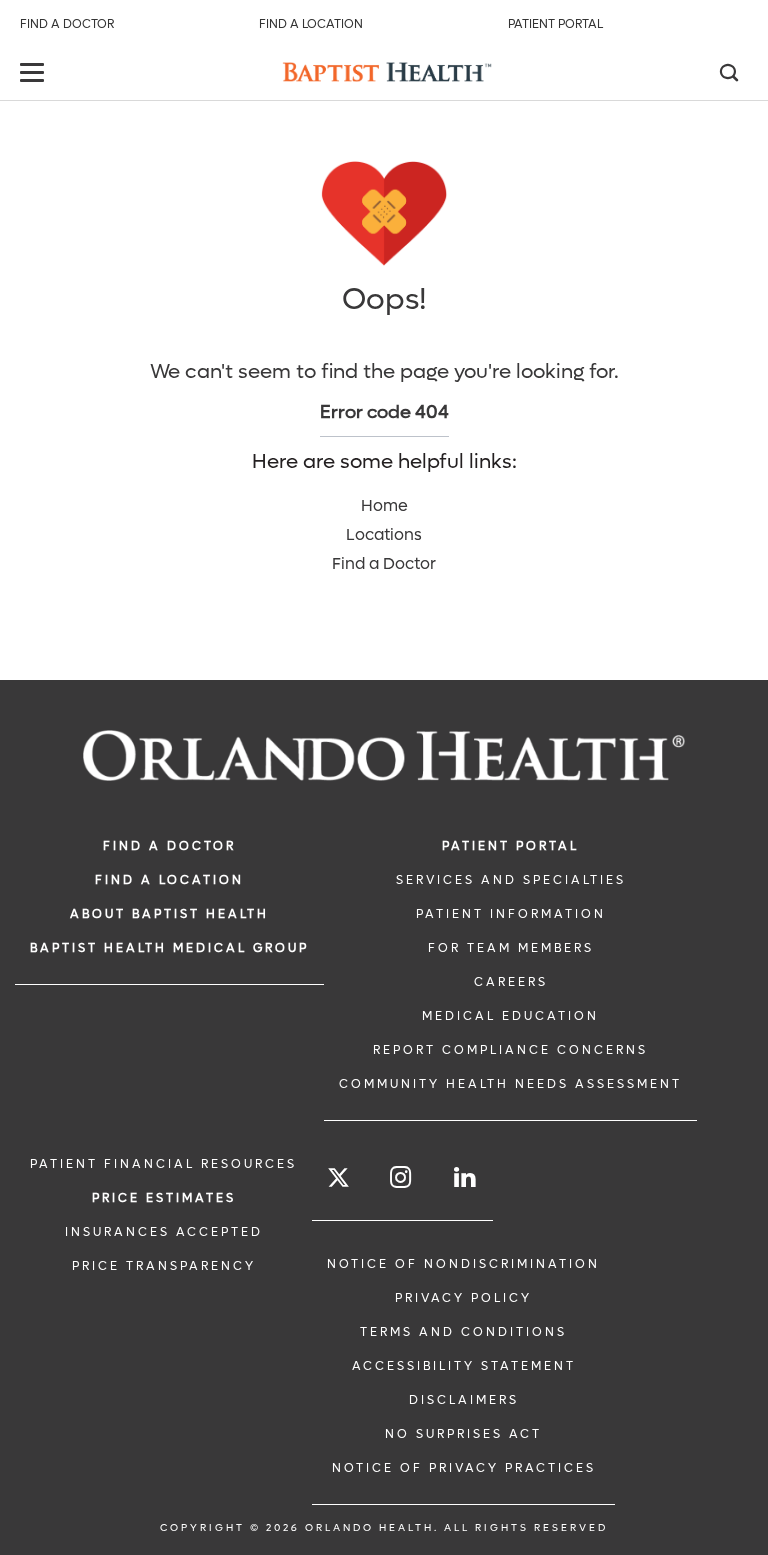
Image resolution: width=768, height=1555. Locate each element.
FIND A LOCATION (169, 880)
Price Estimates (164, 1198)
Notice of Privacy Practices (464, 1468)
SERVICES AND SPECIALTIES (511, 880)
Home (384, 505)
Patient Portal (555, 24)
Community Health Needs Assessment (510, 1084)
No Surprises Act (463, 1434)
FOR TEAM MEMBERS (511, 948)
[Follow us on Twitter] (338, 1180)
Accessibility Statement (464, 1366)
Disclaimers (464, 1400)
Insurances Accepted (164, 1232)
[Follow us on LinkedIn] (466, 1177)
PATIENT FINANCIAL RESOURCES (163, 1164)
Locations (384, 534)
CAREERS (511, 982)
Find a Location (311, 24)
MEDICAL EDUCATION (510, 1016)
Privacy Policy (463, 1298)
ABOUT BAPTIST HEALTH (169, 914)
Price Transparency (164, 1266)
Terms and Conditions (463, 1332)
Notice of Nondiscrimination (463, 1264)
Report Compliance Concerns (510, 1050)
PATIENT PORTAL (510, 846)
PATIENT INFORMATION (511, 914)
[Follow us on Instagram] (402, 1177)
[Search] (728, 75)
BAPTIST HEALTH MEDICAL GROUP (169, 948)
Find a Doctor (67, 24)
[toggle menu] (35, 74)
